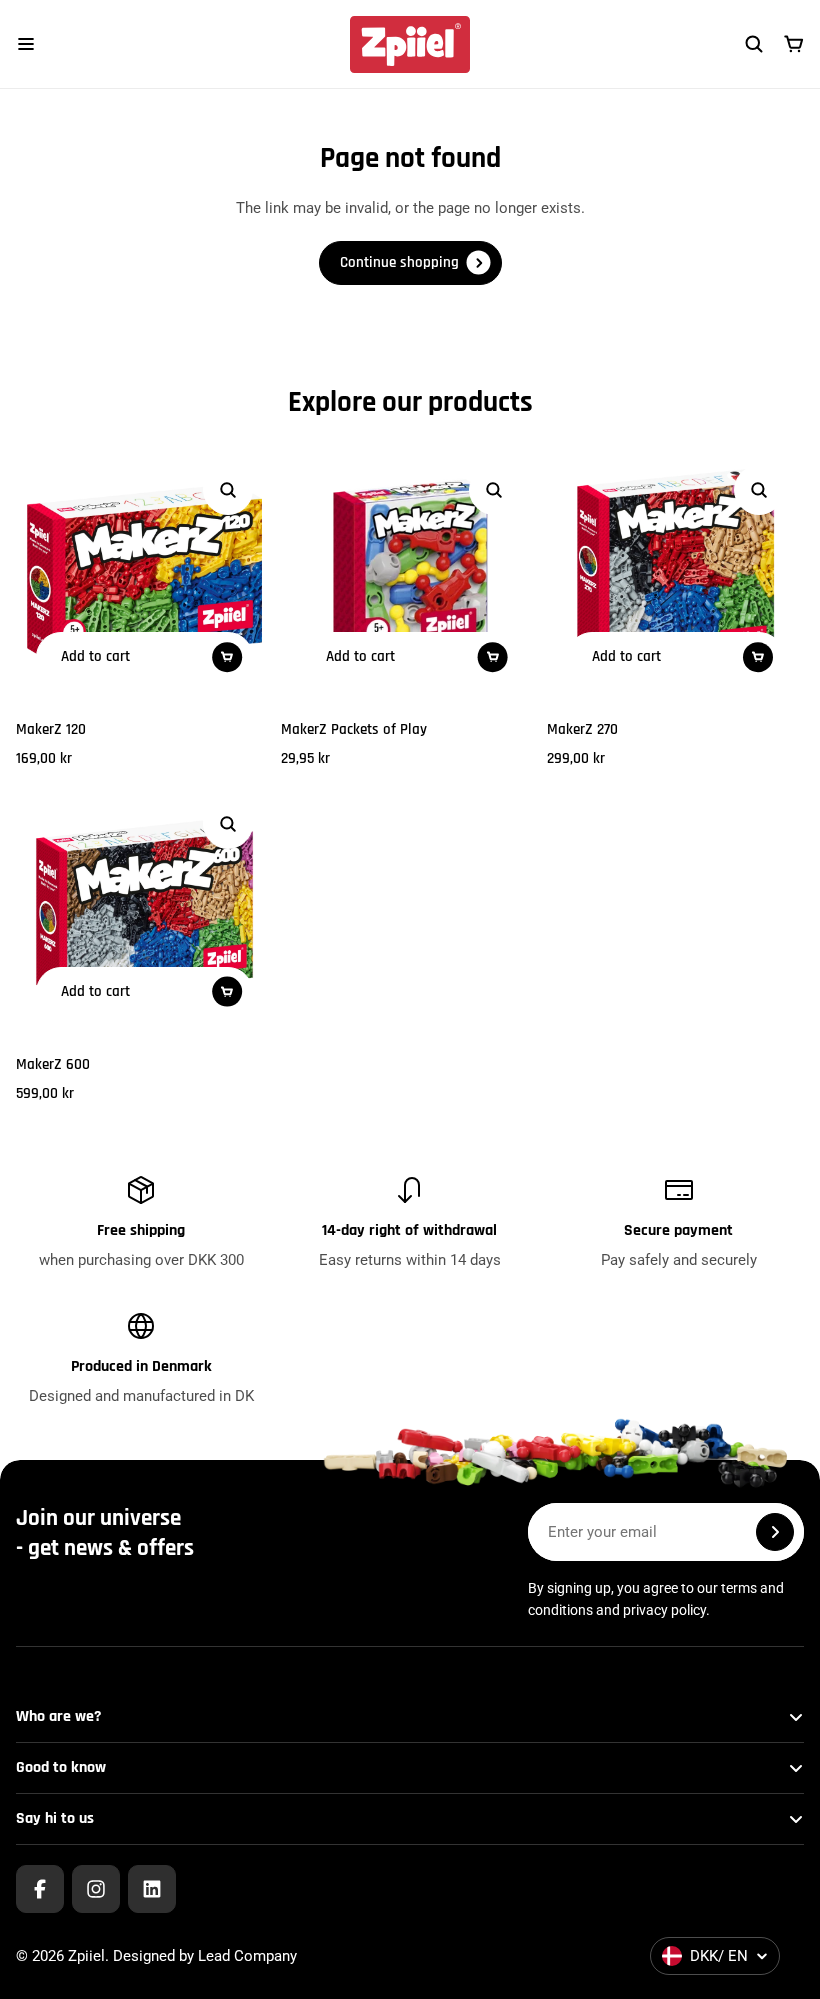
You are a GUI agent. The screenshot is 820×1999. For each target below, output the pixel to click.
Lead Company (247, 1956)
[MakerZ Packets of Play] (409, 573)
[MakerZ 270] (675, 573)
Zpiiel (86, 1956)
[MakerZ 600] (144, 907)
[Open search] (754, 44)
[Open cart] (794, 44)
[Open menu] (26, 44)
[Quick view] (228, 490)
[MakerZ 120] (144, 573)
